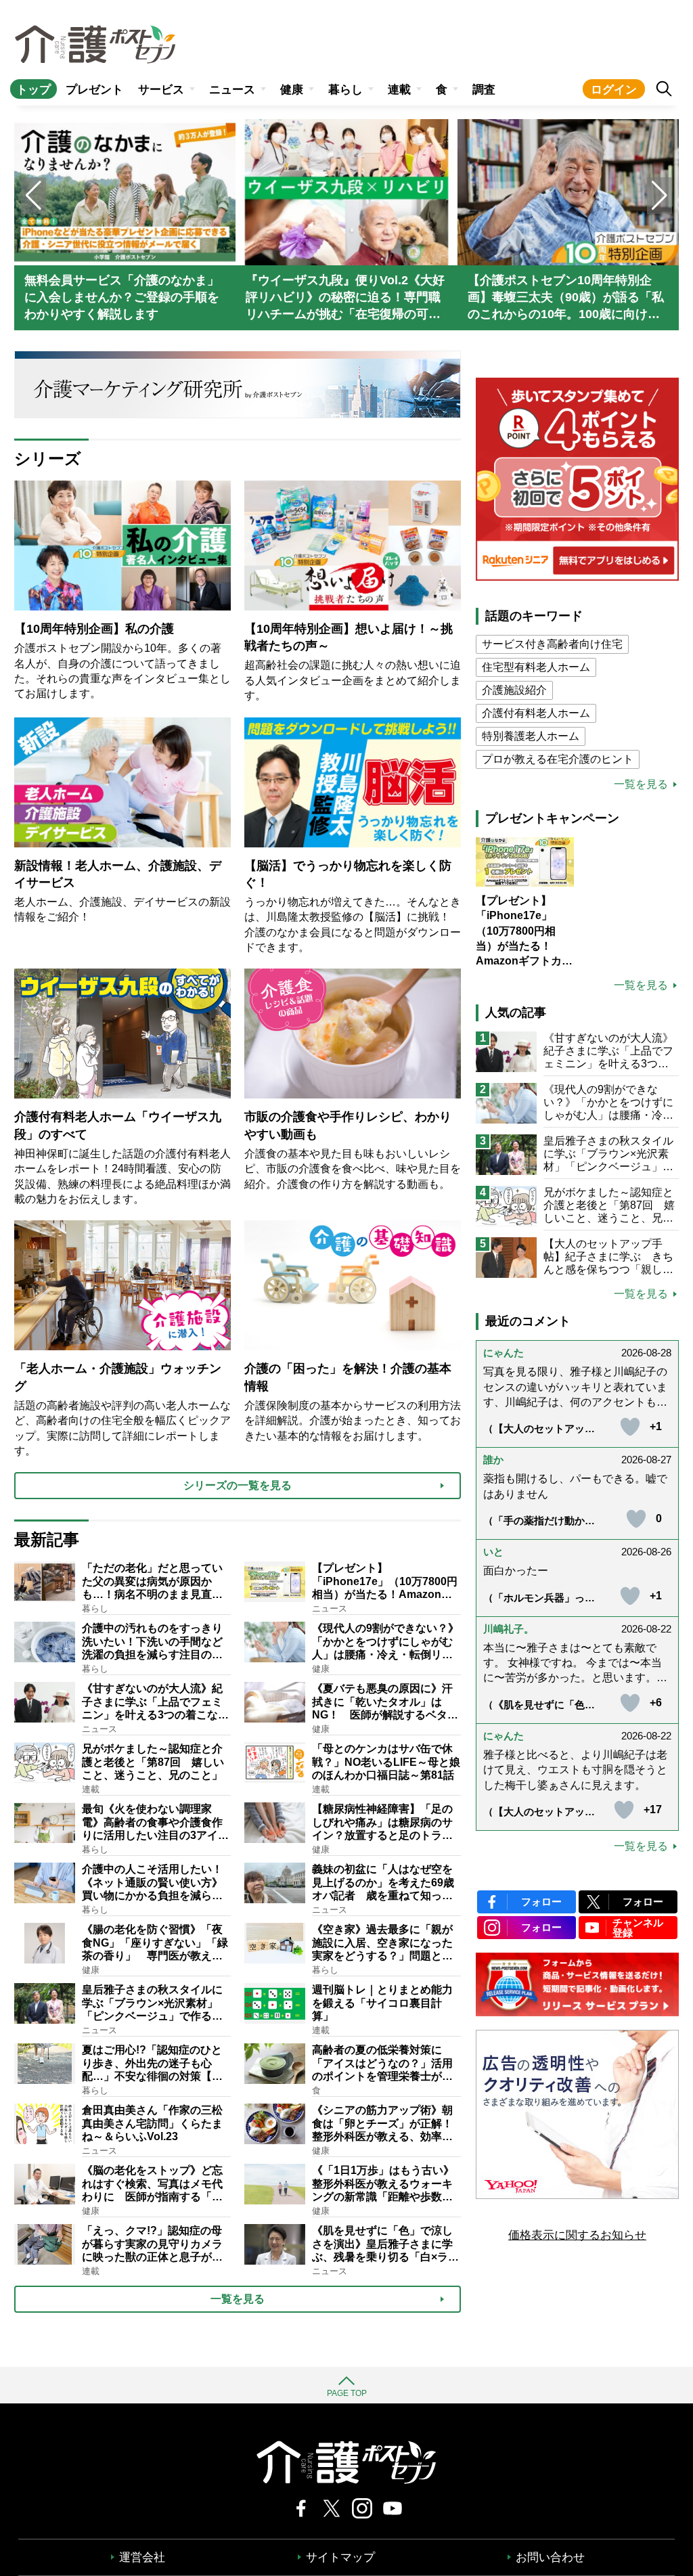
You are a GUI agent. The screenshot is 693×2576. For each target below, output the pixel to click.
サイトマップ (340, 2557)
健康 (292, 90)
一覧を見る (641, 784)
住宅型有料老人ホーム (536, 667)
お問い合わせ (550, 2557)
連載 (399, 90)
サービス (161, 90)
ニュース (232, 90)
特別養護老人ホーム (531, 736)
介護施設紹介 (514, 690)
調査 (484, 90)
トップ (33, 90)
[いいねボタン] (630, 1427)
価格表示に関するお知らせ (577, 2235)
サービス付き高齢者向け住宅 (552, 644)
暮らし (345, 90)
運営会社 (142, 2557)
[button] (660, 196)
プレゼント (94, 90)
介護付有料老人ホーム (536, 713)
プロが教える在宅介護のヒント (558, 759)
